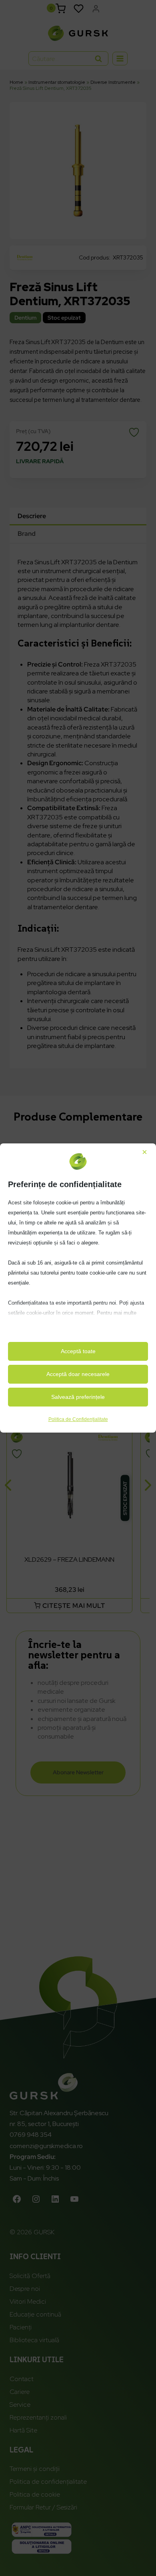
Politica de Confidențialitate (78, 1419)
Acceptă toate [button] (78, 1351)
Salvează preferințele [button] (78, 1397)
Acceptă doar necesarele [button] (78, 1374)
